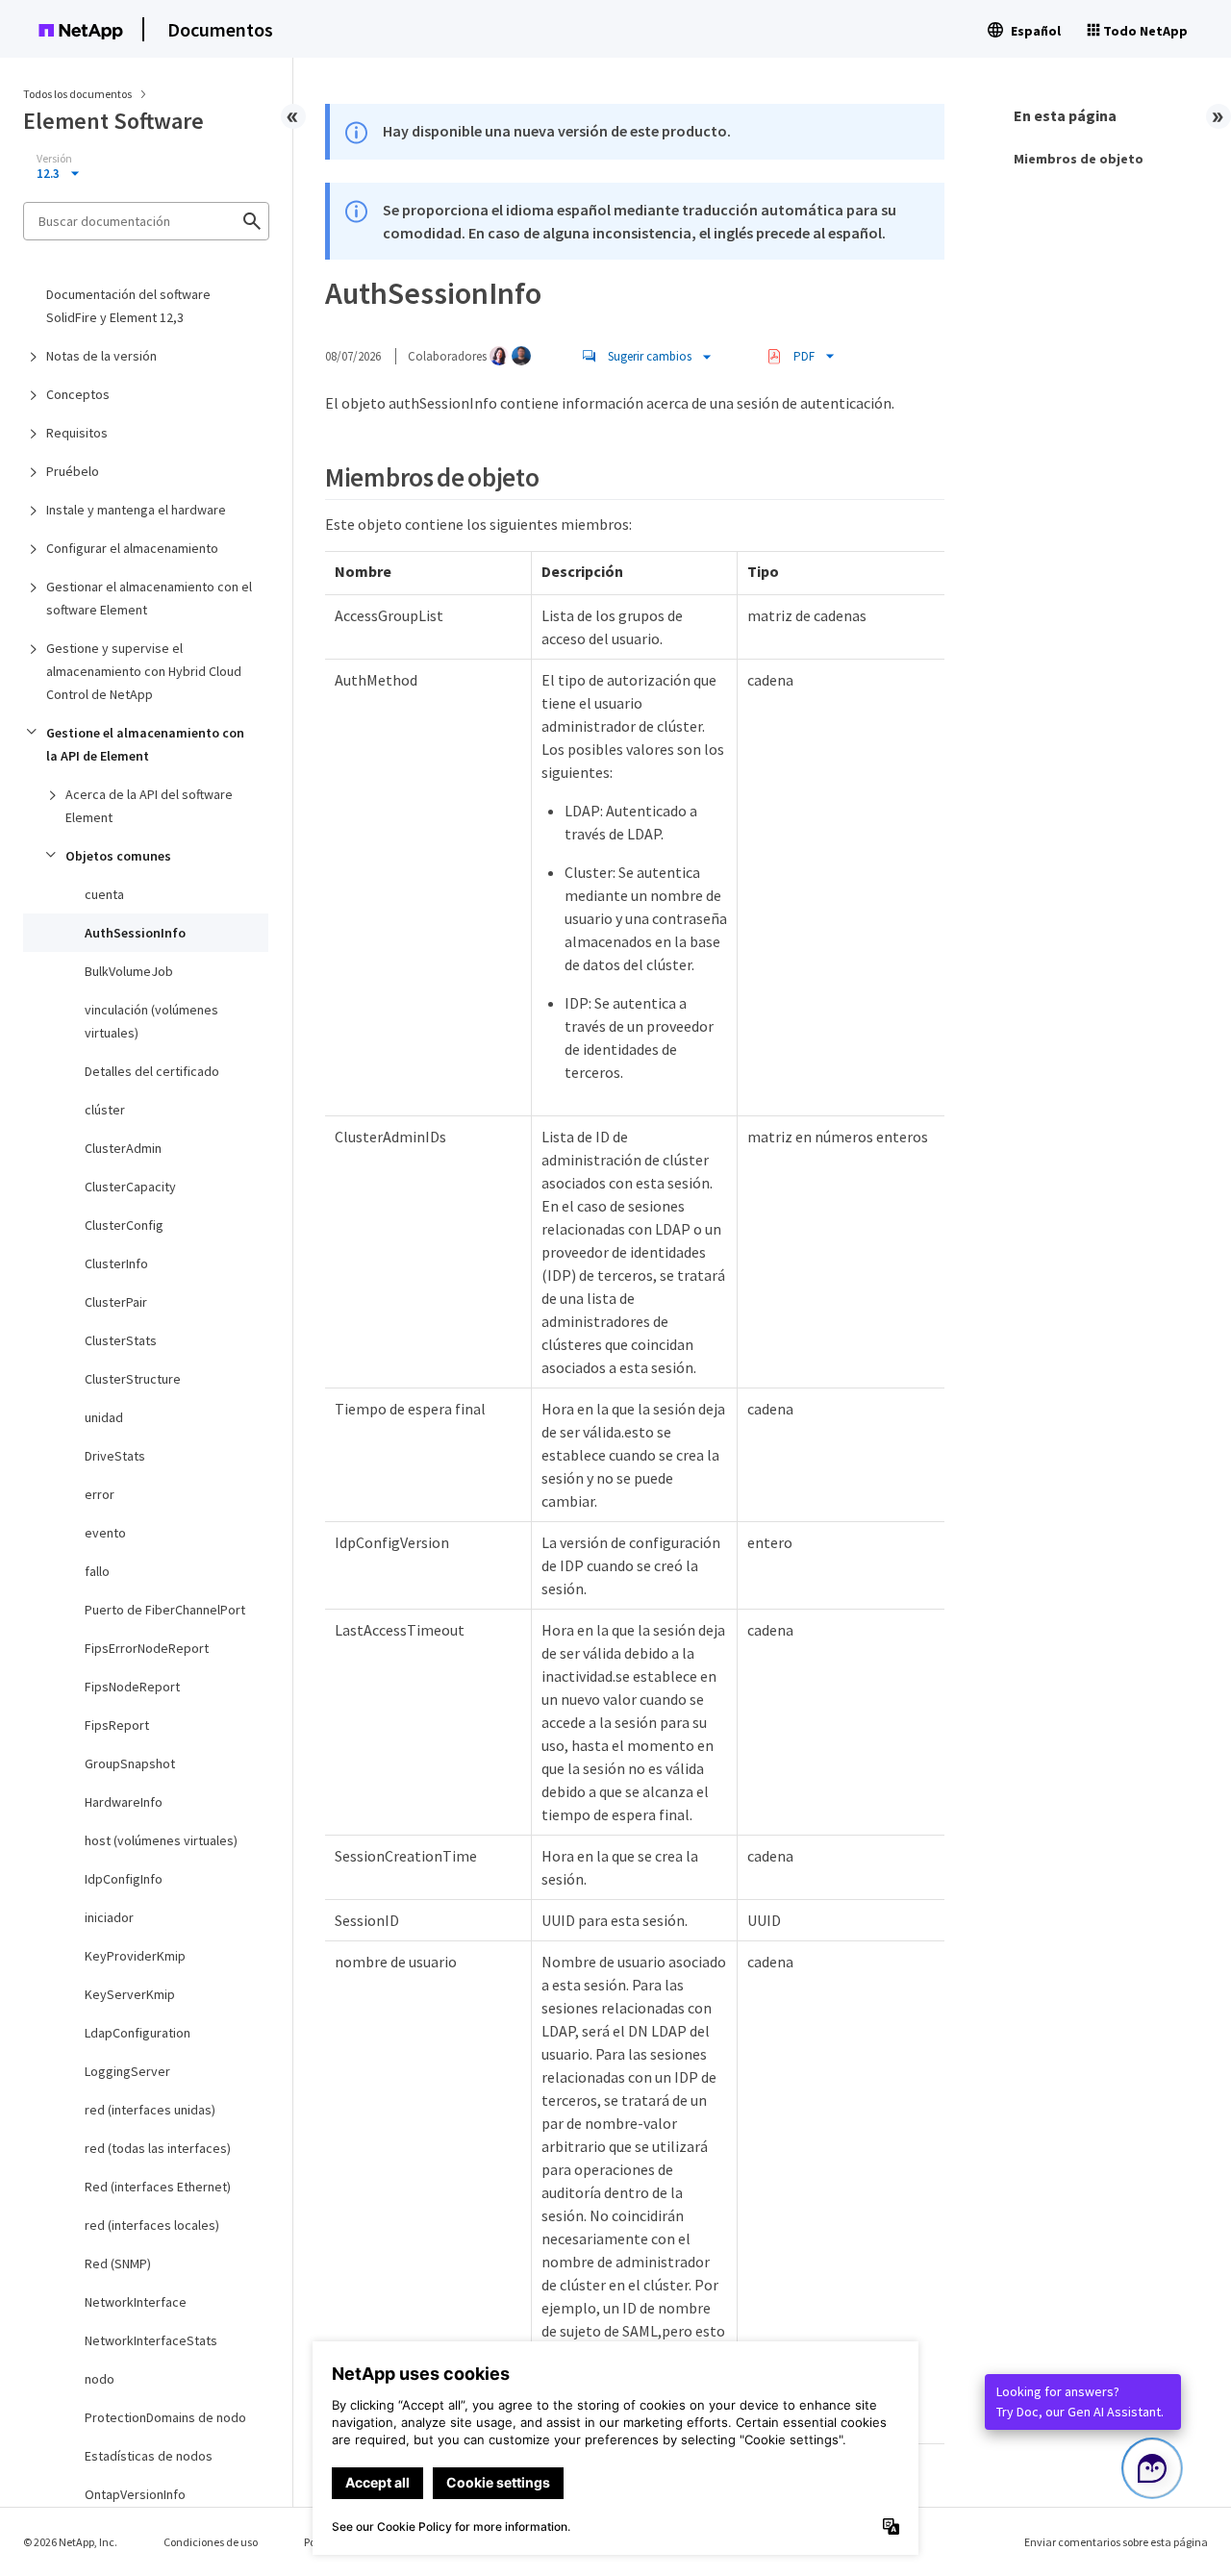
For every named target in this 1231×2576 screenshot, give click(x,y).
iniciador (109, 1917)
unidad (104, 1417)
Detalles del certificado (152, 1071)
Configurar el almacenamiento (132, 548)
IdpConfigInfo (124, 1879)
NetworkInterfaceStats (151, 2340)
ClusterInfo (116, 1263)
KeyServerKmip (130, 1994)
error (100, 1494)
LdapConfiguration (138, 2033)
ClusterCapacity (130, 1187)
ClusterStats (121, 1340)
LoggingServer (127, 2071)
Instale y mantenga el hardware (136, 510)
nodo (100, 2379)
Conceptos (78, 394)
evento (105, 1533)
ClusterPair (116, 1302)
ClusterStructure (133, 1379)
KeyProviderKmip (135, 1956)
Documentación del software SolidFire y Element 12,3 (128, 306)
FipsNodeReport (132, 1687)
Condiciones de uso (211, 2542)
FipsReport (117, 1725)
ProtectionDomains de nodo (165, 2417)
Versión (54, 159)
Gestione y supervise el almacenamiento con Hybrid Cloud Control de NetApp (144, 671)
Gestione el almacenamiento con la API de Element (145, 744)
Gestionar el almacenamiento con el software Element (149, 598)
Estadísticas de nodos (149, 2456)
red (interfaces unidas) (150, 2110)
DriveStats (115, 1456)
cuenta (104, 894)
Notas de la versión (101, 356)
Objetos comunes (118, 856)
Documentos (220, 29)
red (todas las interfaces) (158, 2148)
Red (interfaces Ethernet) (158, 2187)
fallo (97, 1571)
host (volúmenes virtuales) (161, 1840)
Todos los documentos (77, 94)
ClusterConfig (124, 1225)
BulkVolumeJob (129, 971)
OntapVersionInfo (135, 2494)
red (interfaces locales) (152, 2225)
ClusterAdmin (123, 1148)
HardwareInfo (124, 1802)
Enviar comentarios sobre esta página (1116, 2542)
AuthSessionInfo (135, 933)
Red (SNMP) (118, 2263)
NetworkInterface (136, 2302)
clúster (105, 1110)
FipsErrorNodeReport (147, 1648)
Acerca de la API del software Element (149, 806)
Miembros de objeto (1079, 159)
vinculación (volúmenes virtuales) (151, 1021)
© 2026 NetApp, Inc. (70, 2542)
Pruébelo (73, 471)
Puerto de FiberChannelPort (165, 1610)
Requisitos (77, 433)
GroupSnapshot (130, 1763)
